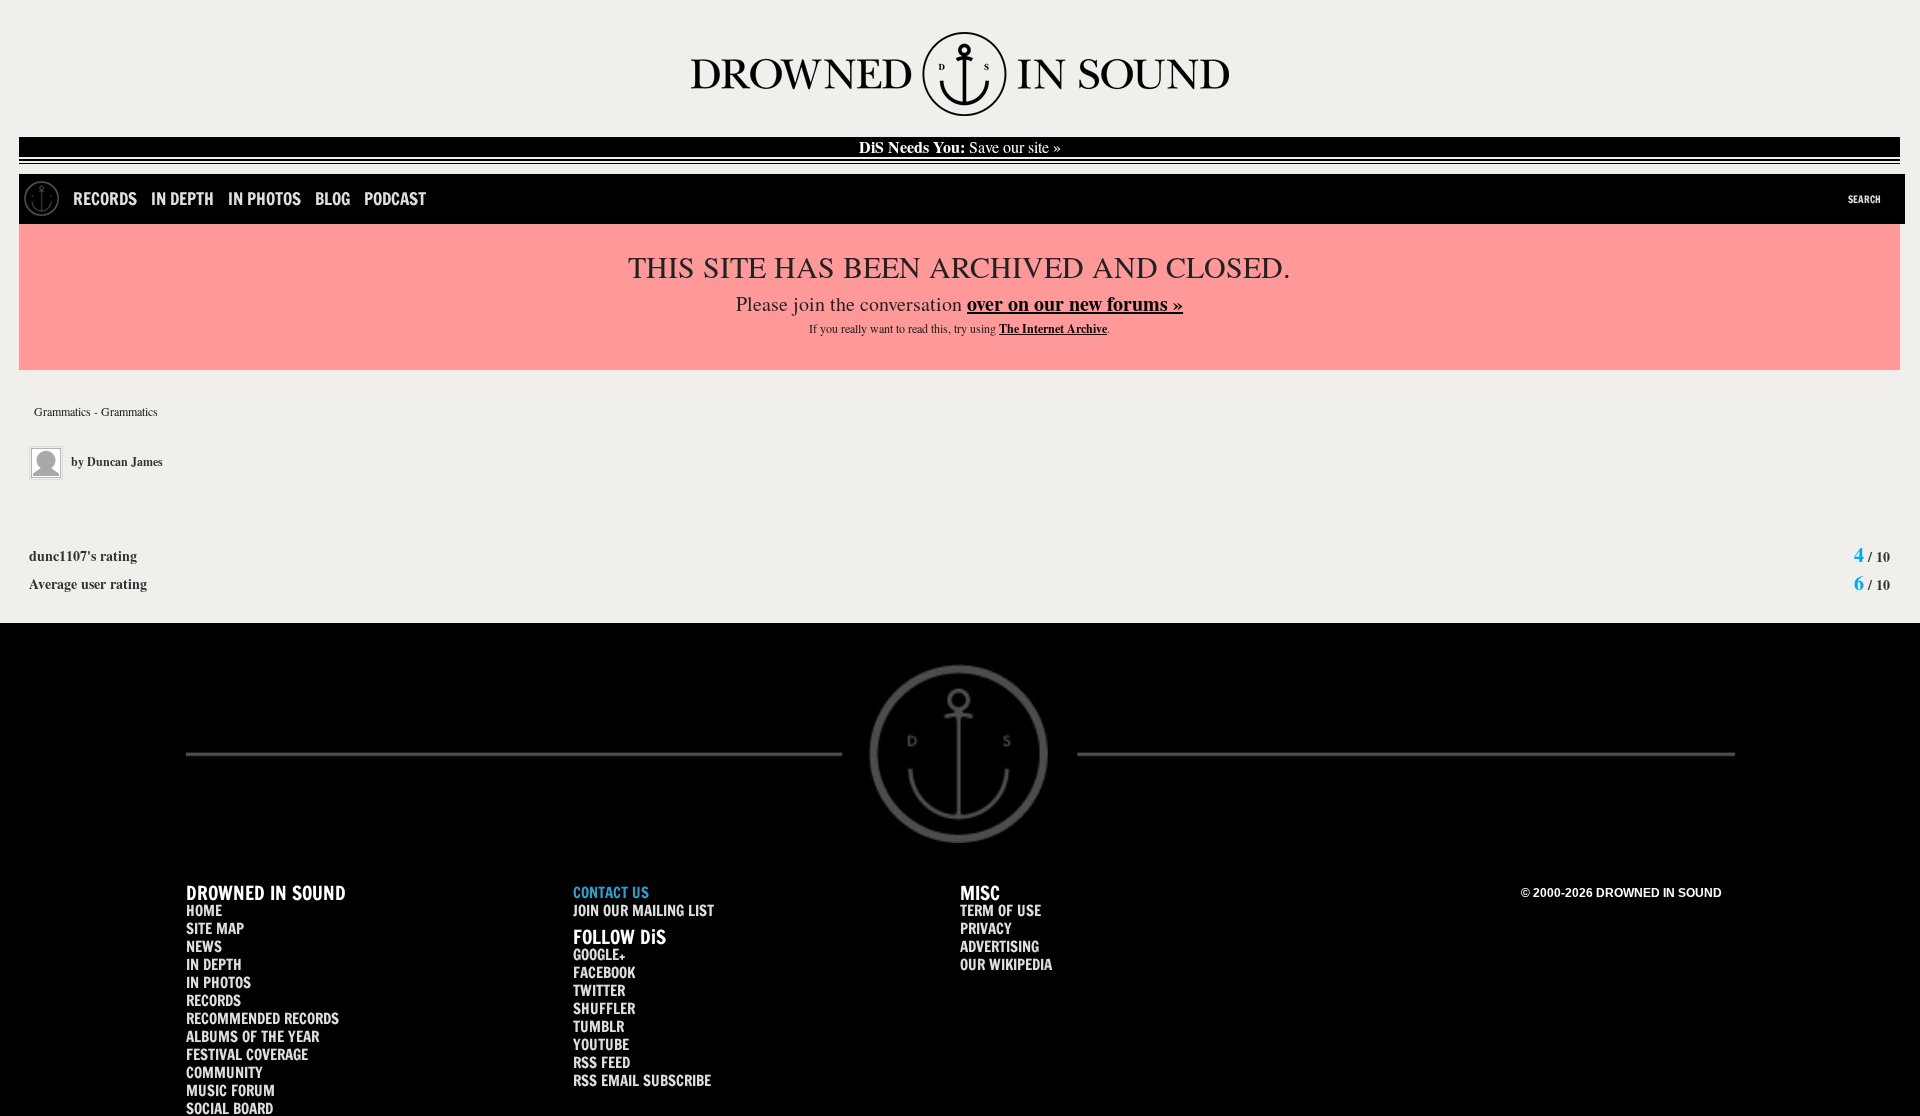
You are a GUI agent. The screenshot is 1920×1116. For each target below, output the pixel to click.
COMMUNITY (224, 1072)
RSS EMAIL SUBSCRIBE (642, 1080)
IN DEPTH (214, 964)
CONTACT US (611, 892)
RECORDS (213, 1000)
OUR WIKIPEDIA (1006, 964)
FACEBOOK (604, 972)
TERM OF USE (1000, 910)
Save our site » (960, 147)
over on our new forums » (1075, 303)
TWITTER (599, 990)
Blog (332, 198)
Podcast (395, 198)
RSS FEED (601, 1062)
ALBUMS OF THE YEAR (252, 1036)
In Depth (182, 198)
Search (1864, 199)
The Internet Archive (1053, 328)
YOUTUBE (601, 1044)
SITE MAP (215, 928)
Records (105, 198)
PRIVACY (986, 928)
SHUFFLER (604, 1008)
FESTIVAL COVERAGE (247, 1054)
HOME (204, 910)
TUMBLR (598, 1026)
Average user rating (88, 583)
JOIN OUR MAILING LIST (643, 910)
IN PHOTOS (218, 982)
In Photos (264, 198)
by (115, 461)
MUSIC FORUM (230, 1090)
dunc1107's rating (83, 555)
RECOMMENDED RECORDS (262, 1018)
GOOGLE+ (599, 954)
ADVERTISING (999, 946)
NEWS (204, 946)
